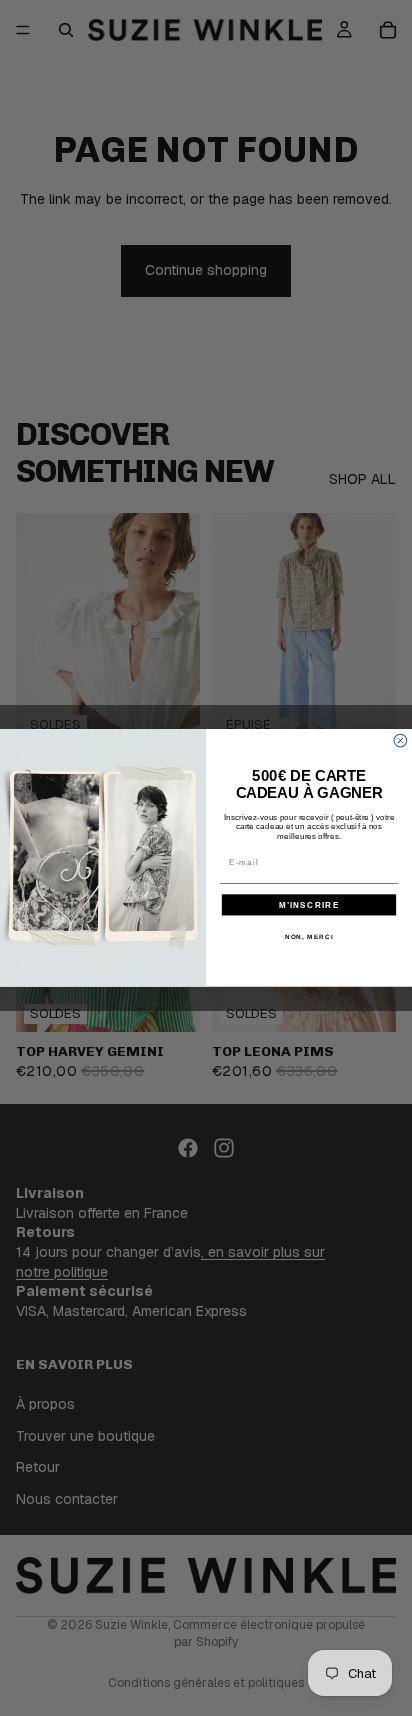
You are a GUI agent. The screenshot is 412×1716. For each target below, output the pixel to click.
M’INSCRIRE (309, 904)
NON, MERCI (309, 936)
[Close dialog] (400, 741)
